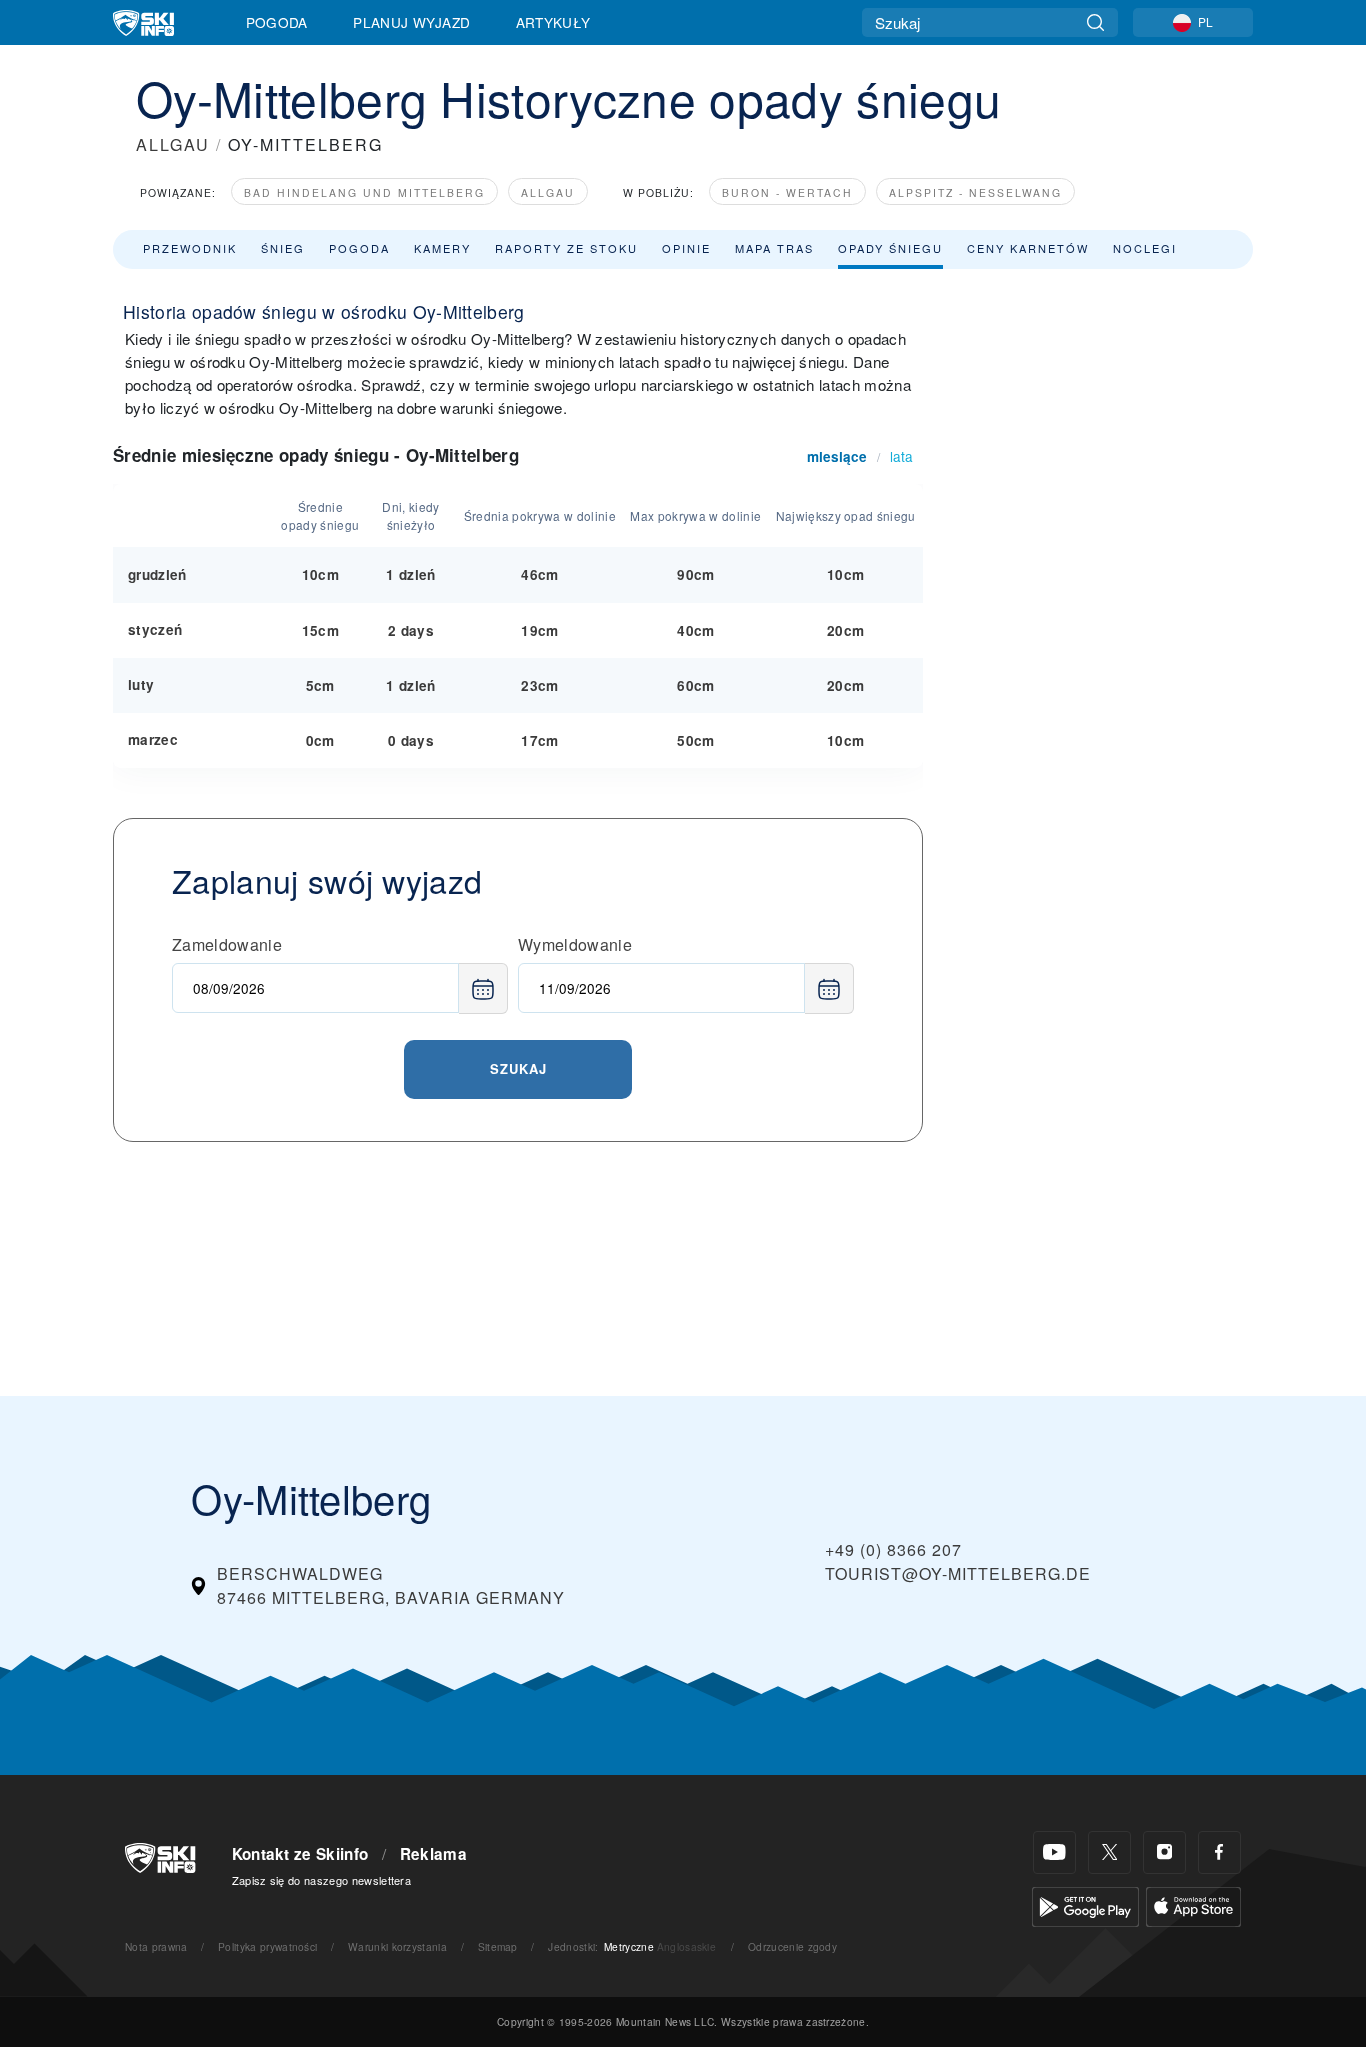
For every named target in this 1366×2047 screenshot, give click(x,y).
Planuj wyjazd (411, 22)
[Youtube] (1054, 1852)
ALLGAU (173, 144)
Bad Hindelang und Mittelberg (364, 192)
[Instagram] (1164, 1852)
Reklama (433, 1854)
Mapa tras (774, 248)
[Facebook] (1219, 1852)
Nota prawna (156, 1946)
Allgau (548, 192)
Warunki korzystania (397, 1946)
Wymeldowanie (575, 944)
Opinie (686, 248)
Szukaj (518, 1068)
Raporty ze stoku (566, 248)
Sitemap (498, 1946)
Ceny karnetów (1028, 248)
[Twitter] (1109, 1852)
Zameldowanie (227, 944)
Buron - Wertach (787, 192)
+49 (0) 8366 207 (893, 1549)
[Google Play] (1085, 1904)
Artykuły (553, 22)
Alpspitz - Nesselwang (975, 192)
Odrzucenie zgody (792, 1946)
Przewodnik (190, 248)
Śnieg (283, 248)
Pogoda (277, 22)
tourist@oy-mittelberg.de (958, 1573)
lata (901, 456)
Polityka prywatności (267, 1946)
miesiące (837, 456)
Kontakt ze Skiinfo (300, 1854)
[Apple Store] (1193, 1904)
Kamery (442, 248)
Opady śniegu (890, 248)
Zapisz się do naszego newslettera (322, 1880)
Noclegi (1145, 248)
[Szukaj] (1095, 22)
